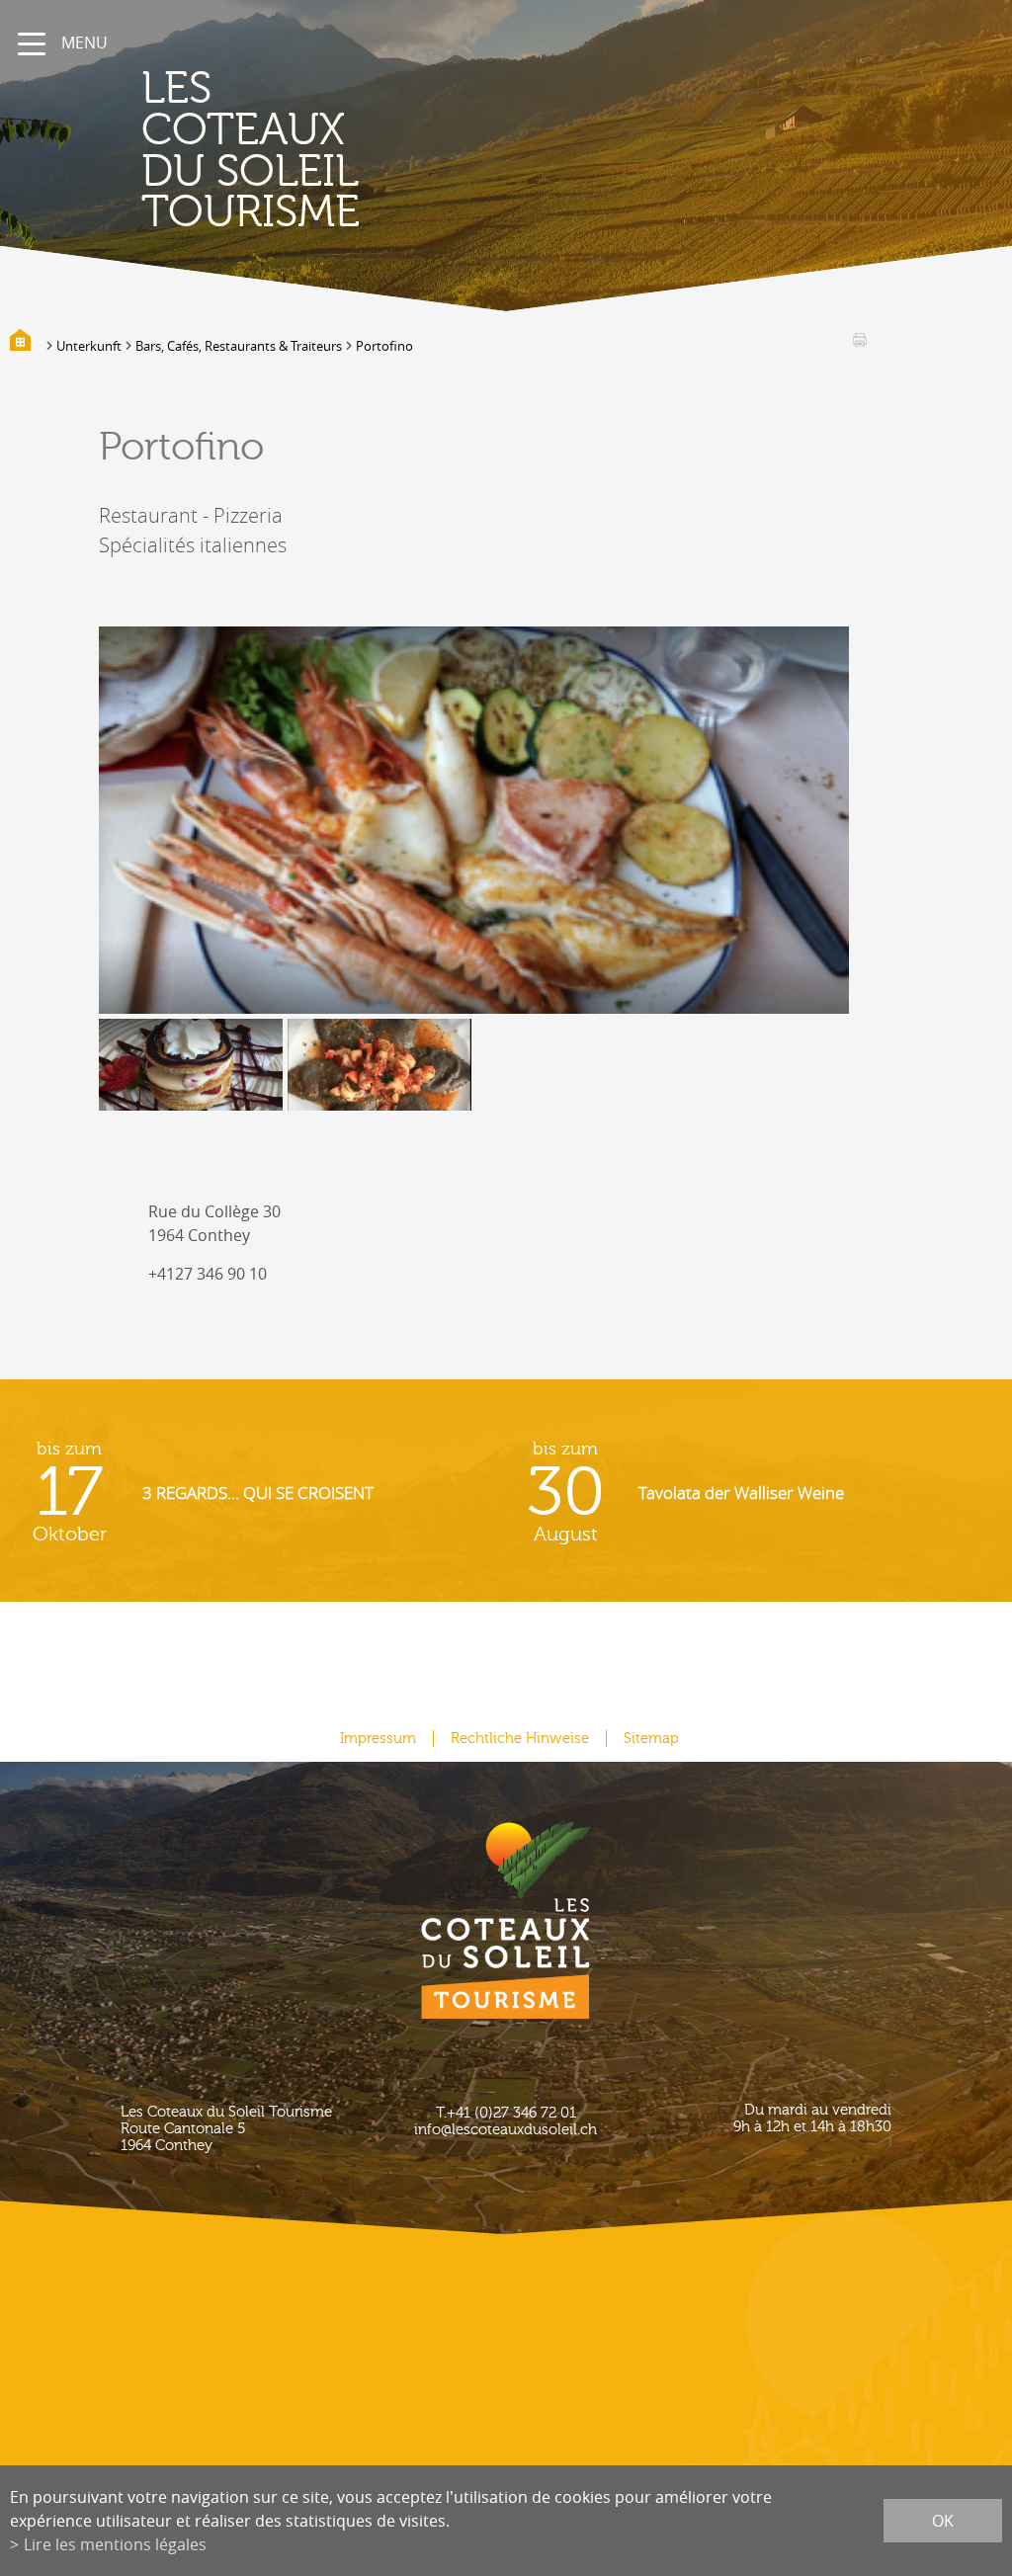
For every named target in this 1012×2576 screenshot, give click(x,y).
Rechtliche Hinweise (520, 1739)
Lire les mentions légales (115, 2544)
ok (943, 2521)
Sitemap (651, 1739)
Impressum (378, 1739)
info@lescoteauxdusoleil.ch (506, 2130)
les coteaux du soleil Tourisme (251, 151)
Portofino (384, 346)
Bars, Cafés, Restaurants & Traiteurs (239, 346)
